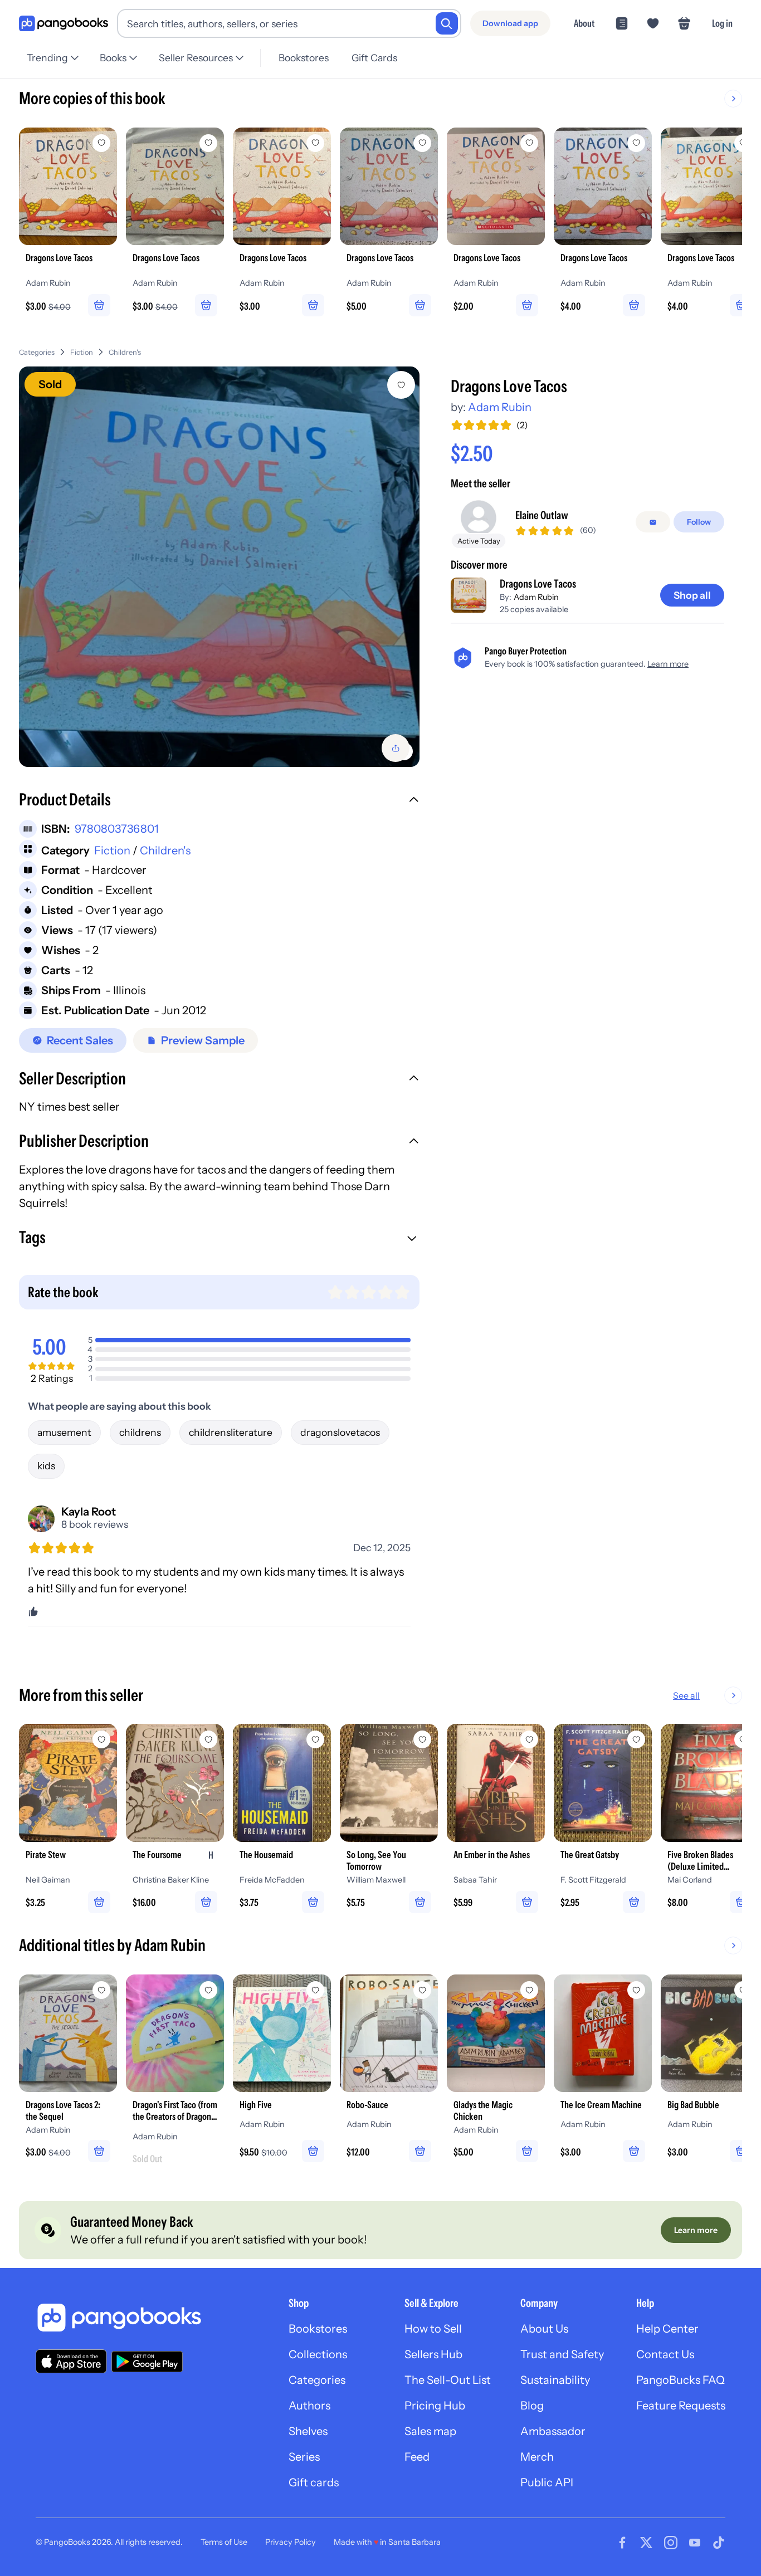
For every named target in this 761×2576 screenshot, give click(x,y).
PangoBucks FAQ (680, 2380)
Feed (417, 2457)
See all (686, 1695)
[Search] (447, 23)
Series (304, 2457)
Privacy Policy (291, 2542)
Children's (125, 352)
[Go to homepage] (64, 24)
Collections (318, 2354)
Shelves (308, 2431)
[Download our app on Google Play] (147, 2362)
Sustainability (555, 2380)
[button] (219, 801)
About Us (544, 2329)
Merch (537, 2457)
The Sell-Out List (448, 2380)
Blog (532, 2406)
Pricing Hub (435, 2406)
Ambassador (553, 2431)
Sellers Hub (433, 2354)
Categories (37, 352)
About (584, 23)
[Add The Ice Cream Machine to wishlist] (636, 1990)
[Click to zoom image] (219, 567)
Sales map (430, 2431)
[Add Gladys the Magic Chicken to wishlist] (529, 1990)
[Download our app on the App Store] (71, 2361)
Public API (547, 2482)
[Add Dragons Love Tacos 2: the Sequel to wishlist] (101, 1990)
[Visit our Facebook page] (622, 2543)
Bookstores (304, 58)
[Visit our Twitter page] (646, 2543)
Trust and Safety (562, 2354)
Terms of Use (224, 2542)
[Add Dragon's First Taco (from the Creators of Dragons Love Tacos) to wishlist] (208, 1990)
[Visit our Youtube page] (695, 2543)
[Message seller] (653, 522)
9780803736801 (117, 829)
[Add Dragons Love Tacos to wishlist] (401, 385)
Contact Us (665, 2354)
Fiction (82, 352)
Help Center (667, 2329)
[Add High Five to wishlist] (315, 1990)
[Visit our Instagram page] (671, 2543)
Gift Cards (374, 58)
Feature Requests (681, 2406)
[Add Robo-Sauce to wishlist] (422, 1990)
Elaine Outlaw (542, 516)
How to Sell (433, 2329)
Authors (309, 2406)
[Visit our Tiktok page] (719, 2543)
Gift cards (314, 2482)
